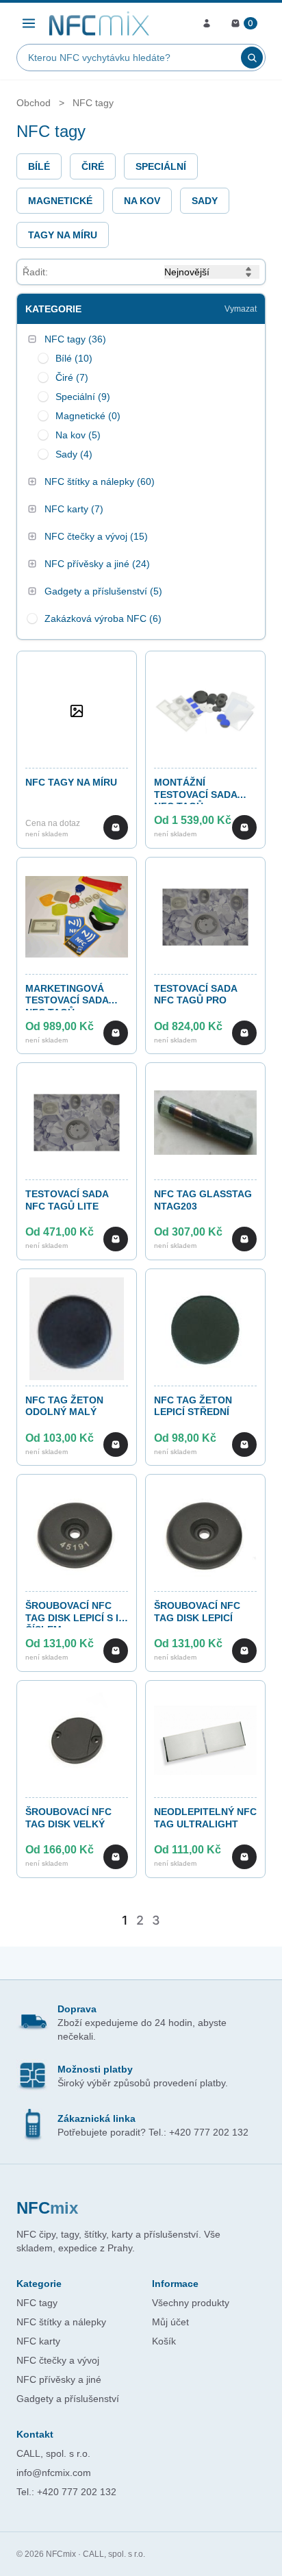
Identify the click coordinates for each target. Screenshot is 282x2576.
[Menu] (29, 23)
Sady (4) (74, 454)
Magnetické (60, 201)
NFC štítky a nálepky (61, 2322)
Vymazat (241, 309)
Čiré (93, 166)
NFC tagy (93, 103)
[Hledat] (252, 58)
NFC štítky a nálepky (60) (100, 482)
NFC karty (38, 2341)
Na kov (142, 201)
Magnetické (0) (88, 416)
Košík (164, 2341)
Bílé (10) (74, 358)
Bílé (39, 166)
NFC (47, 2208)
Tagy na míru (63, 235)
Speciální (161, 166)
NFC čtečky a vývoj (58, 2360)
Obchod (34, 103)
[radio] (43, 358)
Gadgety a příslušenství (68, 2399)
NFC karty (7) (74, 509)
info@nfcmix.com (54, 2473)
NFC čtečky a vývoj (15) (96, 536)
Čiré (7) (72, 377)
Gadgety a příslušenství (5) (103, 591)
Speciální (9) (83, 397)
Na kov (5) (78, 435)
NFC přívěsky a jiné (59, 2379)
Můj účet (170, 2322)
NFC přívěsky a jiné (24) (97, 564)
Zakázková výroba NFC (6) (103, 618)
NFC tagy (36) (75, 339)
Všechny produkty (191, 2303)
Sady (205, 201)
